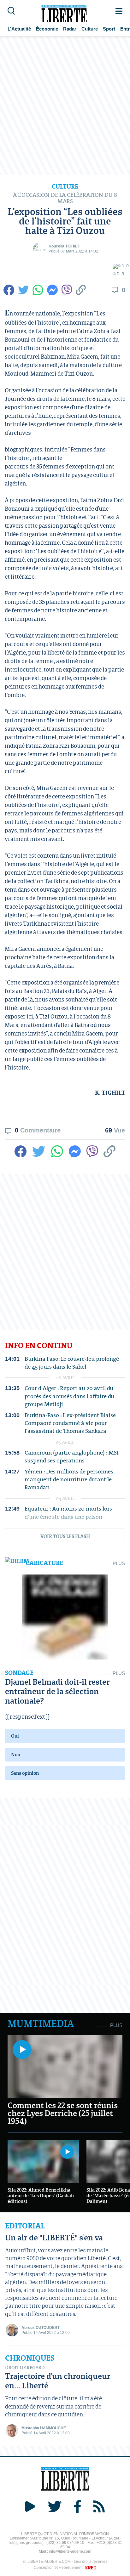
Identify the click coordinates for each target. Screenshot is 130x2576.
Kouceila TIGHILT (64, 246)
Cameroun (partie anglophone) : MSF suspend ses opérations (72, 1456)
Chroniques (30, 2358)
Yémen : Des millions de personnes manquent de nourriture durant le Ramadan (69, 1479)
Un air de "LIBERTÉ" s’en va (54, 2237)
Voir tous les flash (65, 1536)
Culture (90, 29)
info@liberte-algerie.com (70, 2551)
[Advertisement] (65, 105)
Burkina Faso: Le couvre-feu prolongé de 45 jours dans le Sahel (72, 1363)
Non (16, 1754)
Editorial (25, 2226)
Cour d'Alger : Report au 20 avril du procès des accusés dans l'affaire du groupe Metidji (69, 1396)
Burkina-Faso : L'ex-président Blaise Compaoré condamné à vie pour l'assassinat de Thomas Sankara (70, 1423)
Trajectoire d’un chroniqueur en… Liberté (58, 2381)
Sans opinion (25, 1773)
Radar (70, 29)
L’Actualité (19, 29)
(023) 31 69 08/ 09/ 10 (65, 2543)
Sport (109, 29)
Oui (15, 1736)
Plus (119, 1563)
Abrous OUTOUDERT (41, 2328)
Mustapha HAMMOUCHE (44, 2428)
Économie (47, 29)
